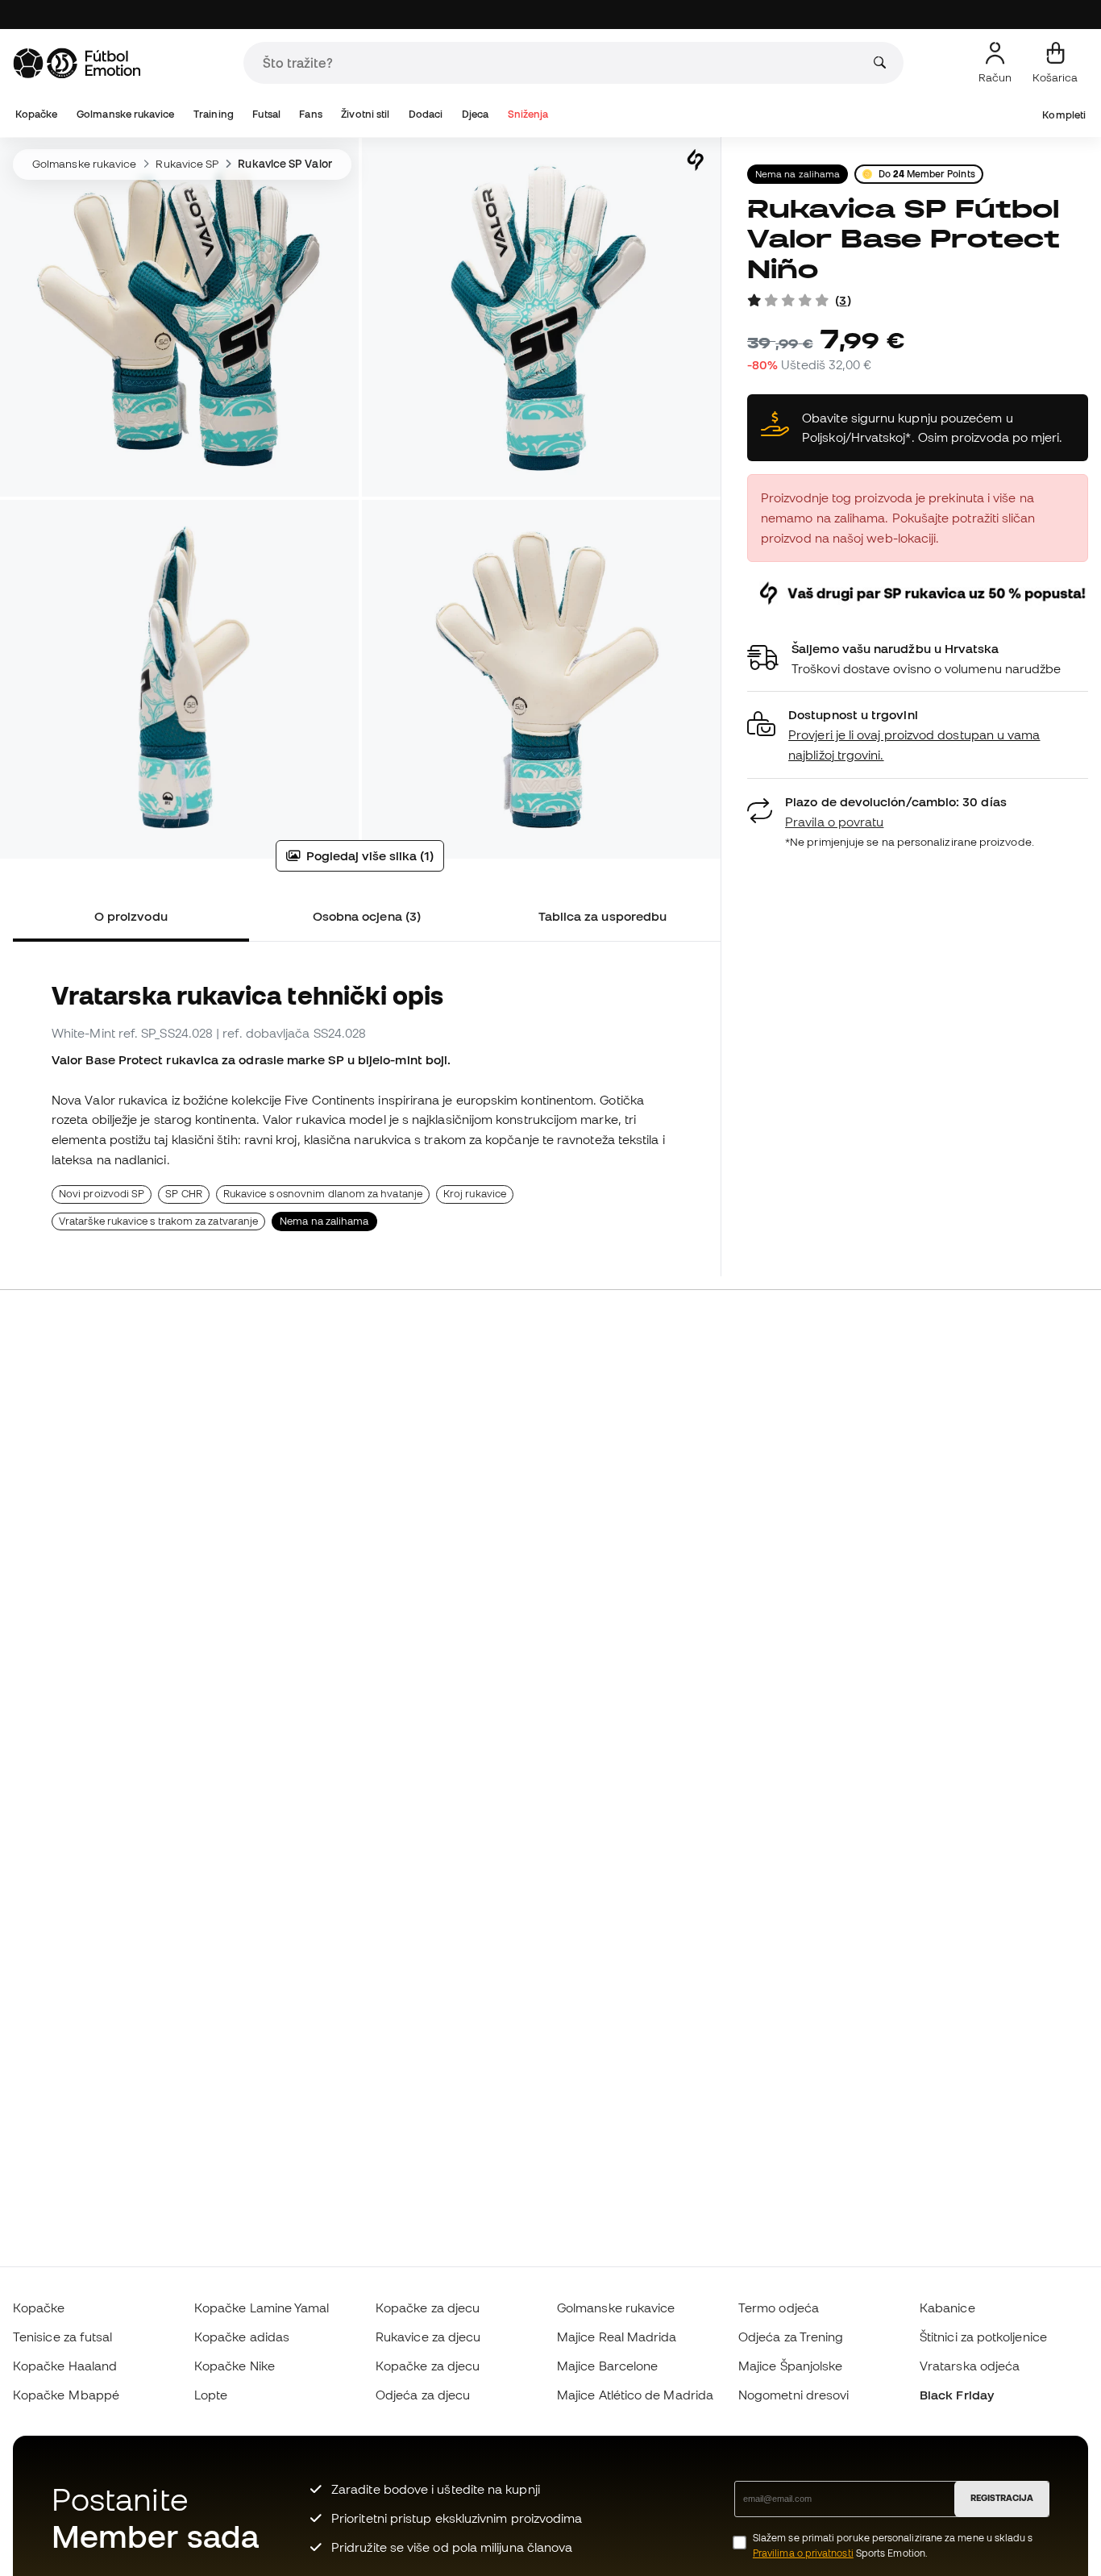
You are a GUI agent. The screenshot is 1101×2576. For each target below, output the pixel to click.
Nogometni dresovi (794, 2395)
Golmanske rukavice (125, 114)
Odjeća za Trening (791, 2337)
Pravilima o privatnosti (803, 2553)
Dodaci (426, 114)
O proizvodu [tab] (131, 916)
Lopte (211, 2395)
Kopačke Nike (235, 2366)
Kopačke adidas (242, 2337)
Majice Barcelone (607, 2366)
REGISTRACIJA (1002, 2498)
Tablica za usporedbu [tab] (603, 916)
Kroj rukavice (475, 1194)
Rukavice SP (187, 164)
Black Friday (957, 2395)
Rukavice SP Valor (285, 164)
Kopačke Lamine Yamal (262, 2308)
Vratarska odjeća (970, 2366)
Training (214, 114)
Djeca (475, 114)
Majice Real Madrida (617, 2337)
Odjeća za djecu (423, 2395)
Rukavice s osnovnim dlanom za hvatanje (323, 1194)
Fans (310, 114)
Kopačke (37, 114)
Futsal (266, 114)
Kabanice (947, 2308)
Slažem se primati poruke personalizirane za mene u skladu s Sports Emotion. (893, 2545)
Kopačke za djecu (428, 2308)
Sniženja (528, 114)
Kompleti (1064, 115)
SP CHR (183, 1194)
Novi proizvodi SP (102, 1194)
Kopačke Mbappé (66, 2395)
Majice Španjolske (790, 2366)
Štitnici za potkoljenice (983, 2337)
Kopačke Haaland (65, 2366)
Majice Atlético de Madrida (635, 2395)
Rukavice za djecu (428, 2337)
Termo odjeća (779, 2308)
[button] (918, 735)
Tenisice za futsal (62, 2337)
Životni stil (365, 114)
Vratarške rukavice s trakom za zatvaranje (158, 1221)
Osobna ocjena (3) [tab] (367, 916)
